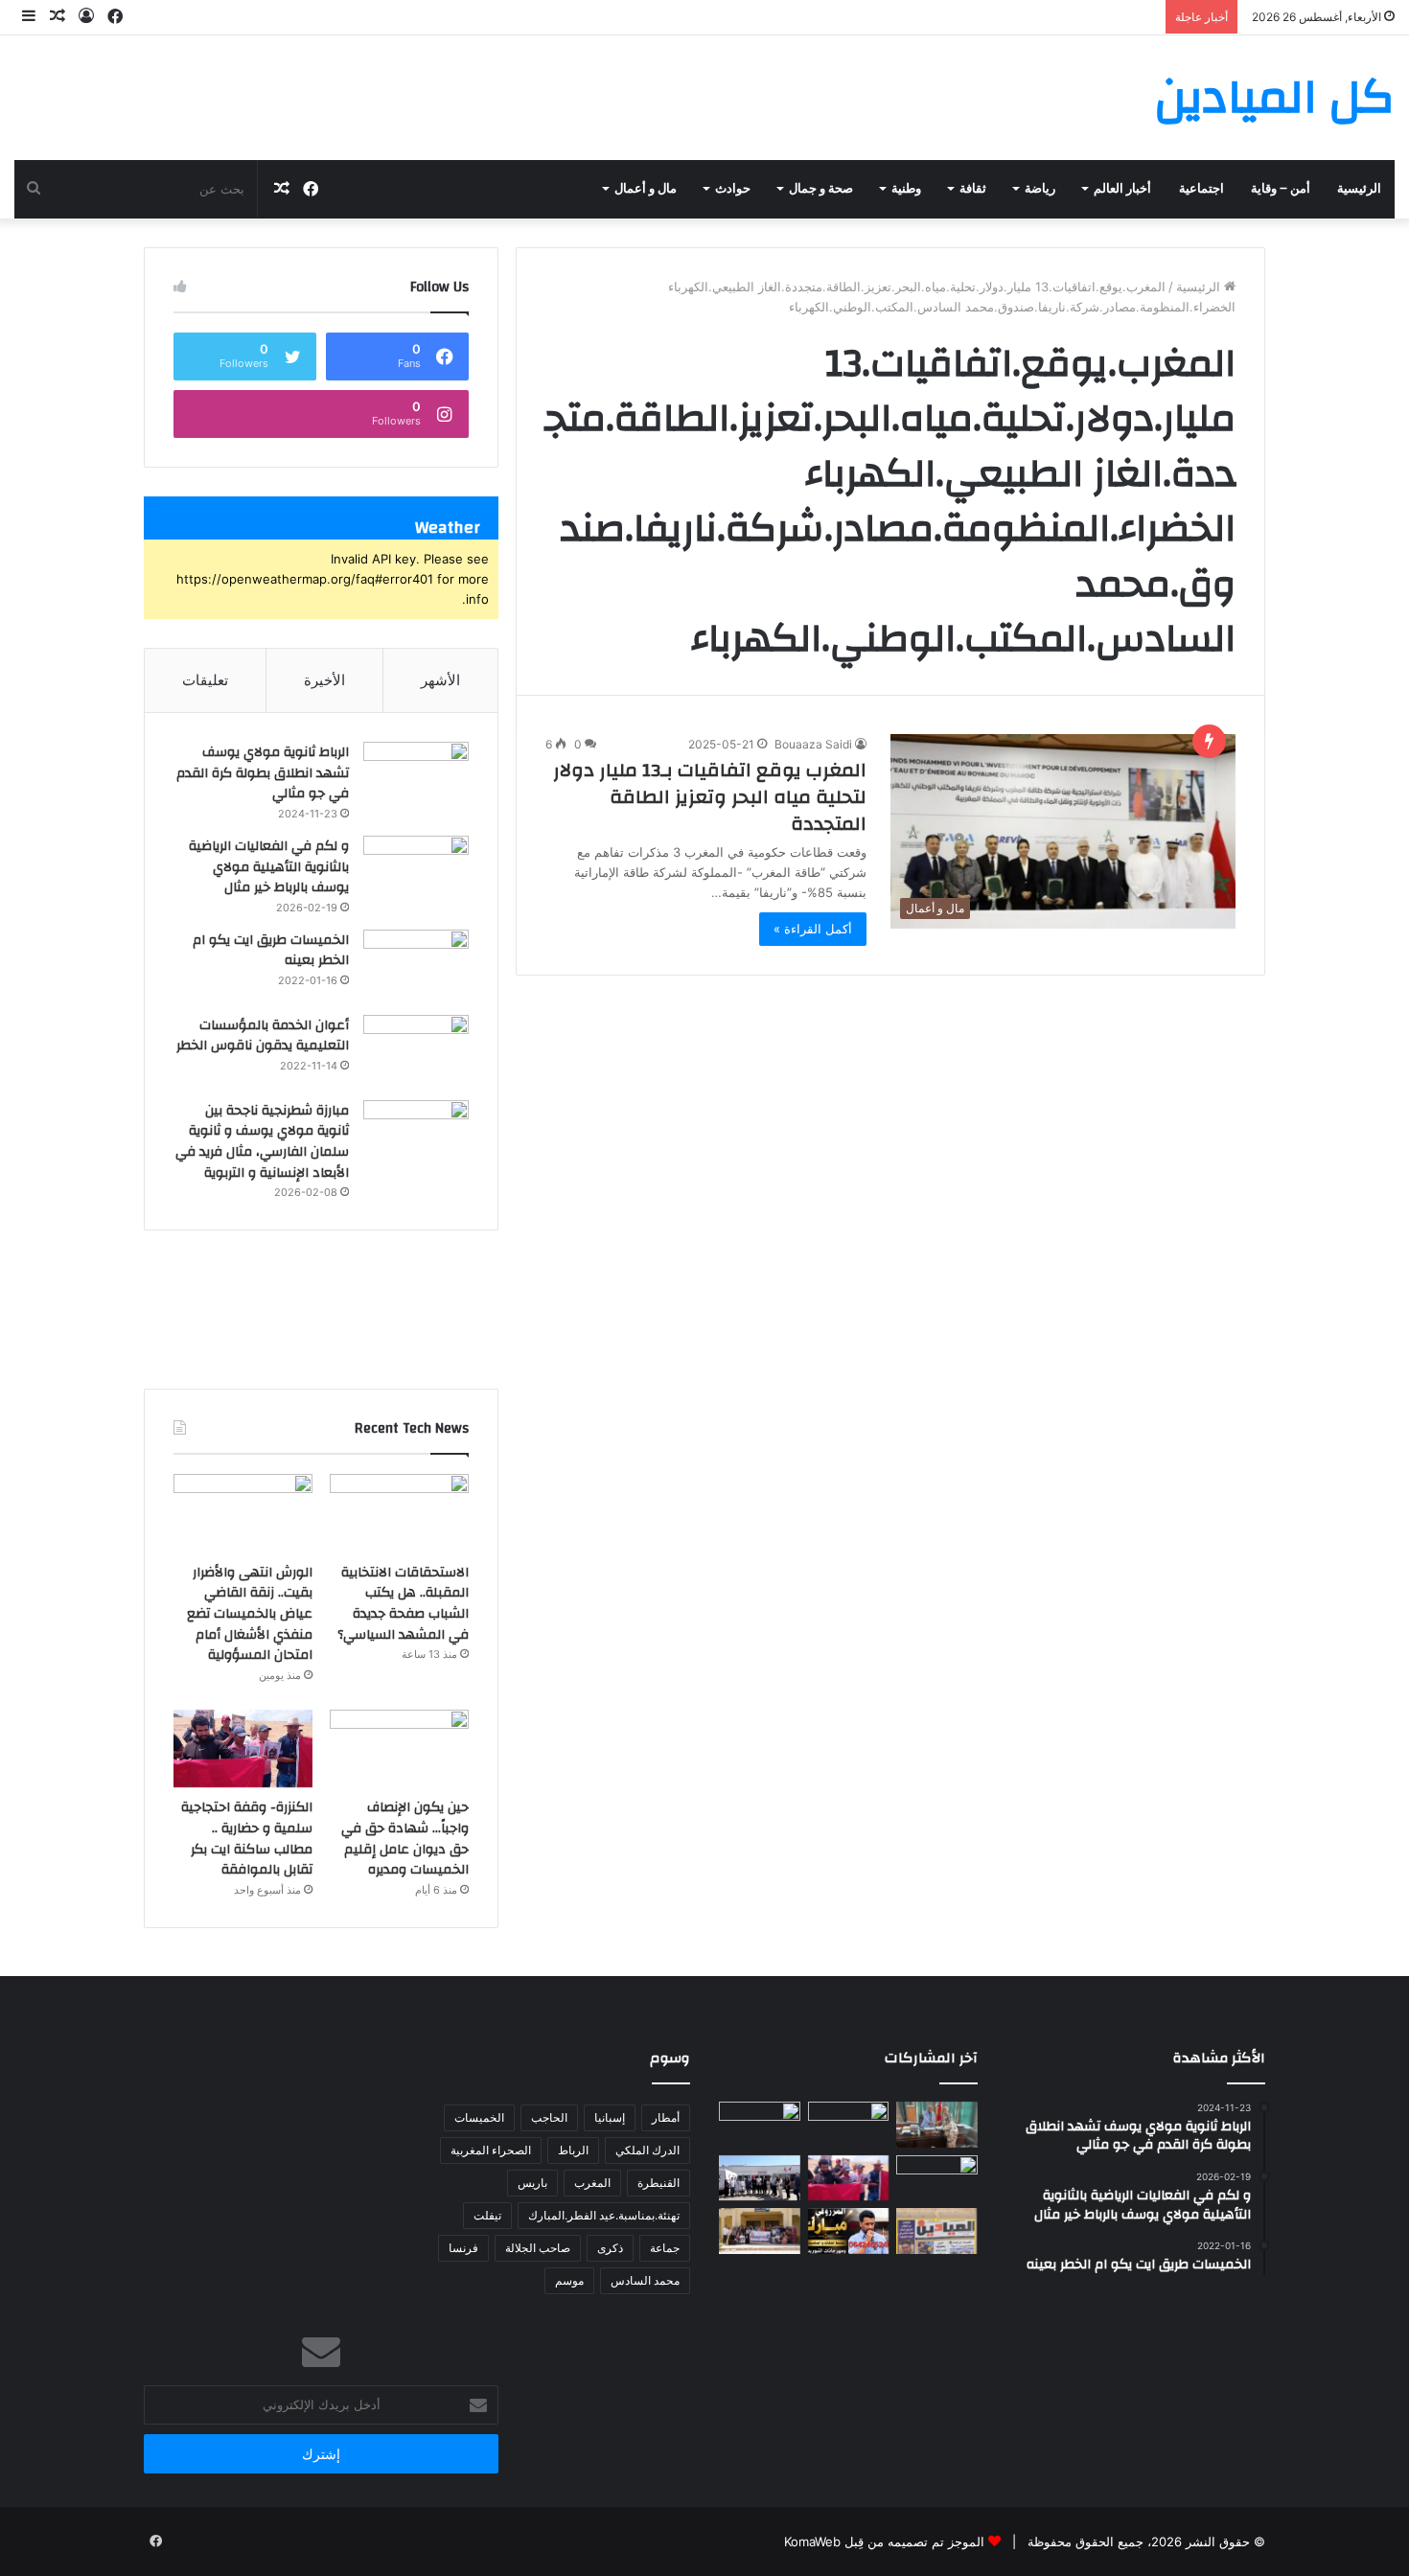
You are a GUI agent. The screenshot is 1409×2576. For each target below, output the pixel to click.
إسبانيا (610, 2117)
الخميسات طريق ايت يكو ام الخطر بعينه (271, 951)
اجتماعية (1201, 189)
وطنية (906, 189)
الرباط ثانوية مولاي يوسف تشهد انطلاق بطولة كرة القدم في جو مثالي (263, 773)
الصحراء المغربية (491, 2150)
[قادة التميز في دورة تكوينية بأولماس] (760, 2231)
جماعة (665, 2248)
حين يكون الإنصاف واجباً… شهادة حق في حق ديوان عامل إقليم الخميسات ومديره (405, 1839)
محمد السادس (645, 2280)
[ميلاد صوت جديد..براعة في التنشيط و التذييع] (849, 2231)
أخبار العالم (1122, 189)
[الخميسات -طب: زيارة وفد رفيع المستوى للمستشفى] (760, 2178)
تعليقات (205, 680)
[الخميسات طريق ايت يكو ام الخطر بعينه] (416, 966)
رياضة (1040, 189)
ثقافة (973, 189)
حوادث (733, 189)
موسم (569, 2280)
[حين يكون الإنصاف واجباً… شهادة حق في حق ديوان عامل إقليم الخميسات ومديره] (399, 1749)
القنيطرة (658, 2183)
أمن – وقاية (1281, 189)
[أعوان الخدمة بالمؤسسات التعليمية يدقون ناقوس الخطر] (416, 1051)
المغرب (592, 2183)
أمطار (666, 2117)
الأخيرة (324, 680)
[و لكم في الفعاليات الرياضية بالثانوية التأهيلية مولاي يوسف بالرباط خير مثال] (416, 872)
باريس (532, 2183)
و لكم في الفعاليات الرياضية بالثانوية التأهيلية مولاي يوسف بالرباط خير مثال (269, 867)
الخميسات (479, 2117)
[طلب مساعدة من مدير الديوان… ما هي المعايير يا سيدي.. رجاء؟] (937, 2231)
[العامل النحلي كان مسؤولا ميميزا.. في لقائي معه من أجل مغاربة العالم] (937, 2125)
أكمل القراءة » (813, 929)
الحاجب (549, 2117)
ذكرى (610, 2248)
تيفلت (487, 2215)
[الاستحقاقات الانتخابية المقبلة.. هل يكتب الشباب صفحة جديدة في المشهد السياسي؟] (399, 1513)
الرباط (573, 2150)
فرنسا (463, 2248)
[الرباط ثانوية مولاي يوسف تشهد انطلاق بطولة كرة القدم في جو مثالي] (416, 778)
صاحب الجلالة (538, 2248)
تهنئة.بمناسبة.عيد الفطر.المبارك (604, 2215)
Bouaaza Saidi (813, 744)
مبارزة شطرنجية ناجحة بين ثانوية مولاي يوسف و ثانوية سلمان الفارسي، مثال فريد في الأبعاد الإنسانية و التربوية (262, 1142)
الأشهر (440, 680)
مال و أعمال (646, 189)
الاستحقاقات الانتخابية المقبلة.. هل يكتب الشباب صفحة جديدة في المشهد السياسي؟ (403, 1604)
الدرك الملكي (647, 2150)
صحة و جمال (821, 189)
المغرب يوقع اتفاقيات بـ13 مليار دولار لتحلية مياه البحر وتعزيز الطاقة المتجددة (710, 797)
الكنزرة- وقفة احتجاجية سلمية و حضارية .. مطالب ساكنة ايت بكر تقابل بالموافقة (247, 1839)
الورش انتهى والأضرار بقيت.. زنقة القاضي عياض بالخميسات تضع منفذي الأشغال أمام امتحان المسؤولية (250, 1614)
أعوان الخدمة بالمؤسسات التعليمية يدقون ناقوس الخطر (263, 1036)
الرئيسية (1359, 189)
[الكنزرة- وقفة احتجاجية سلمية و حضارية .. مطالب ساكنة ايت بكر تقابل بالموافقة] (243, 1749)
